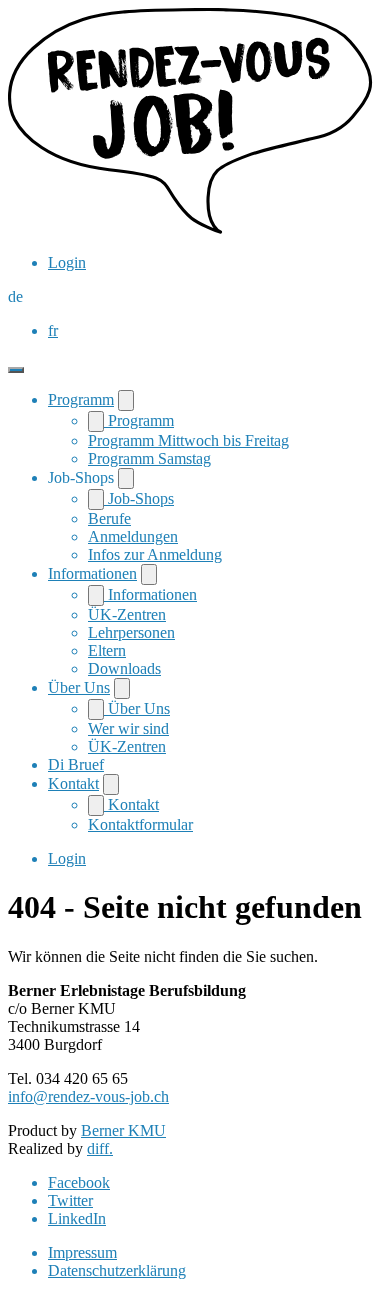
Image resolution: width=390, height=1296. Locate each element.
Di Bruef (76, 764)
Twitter (70, 1200)
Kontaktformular (140, 824)
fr (53, 330)
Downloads (124, 668)
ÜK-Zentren (127, 614)
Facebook (79, 1182)
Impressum (82, 1252)
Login (67, 262)
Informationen (92, 573)
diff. (100, 1148)
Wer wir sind (128, 728)
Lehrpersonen (131, 632)
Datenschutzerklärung (117, 1270)
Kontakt (73, 783)
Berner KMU (123, 1130)
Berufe (109, 518)
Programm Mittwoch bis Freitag (188, 440)
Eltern (107, 650)
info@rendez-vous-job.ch (88, 1096)
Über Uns (79, 687)
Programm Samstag (149, 458)
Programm (81, 399)
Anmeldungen (133, 536)
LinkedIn (77, 1218)
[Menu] (16, 370)
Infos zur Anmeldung (155, 554)
